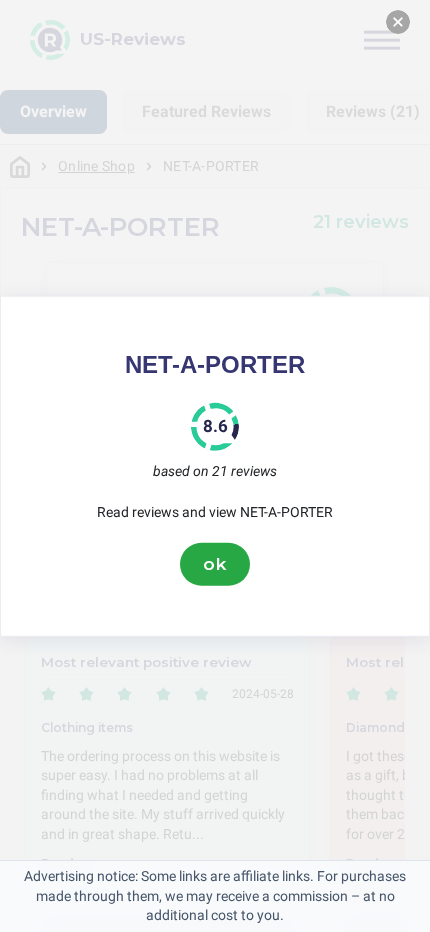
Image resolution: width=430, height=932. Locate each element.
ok (215, 564)
